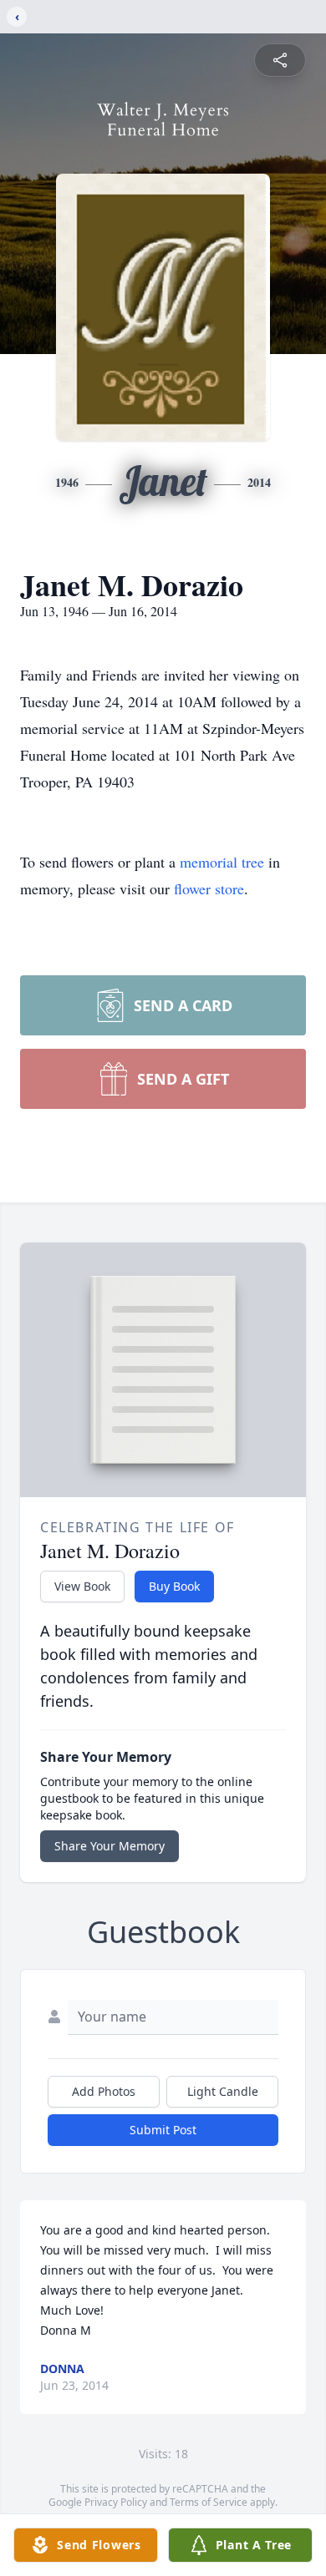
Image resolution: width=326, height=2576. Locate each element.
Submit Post (163, 2130)
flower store (209, 888)
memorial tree (222, 862)
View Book (82, 1586)
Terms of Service (209, 2502)
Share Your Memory (110, 1846)
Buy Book (174, 1586)
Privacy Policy (116, 2502)
